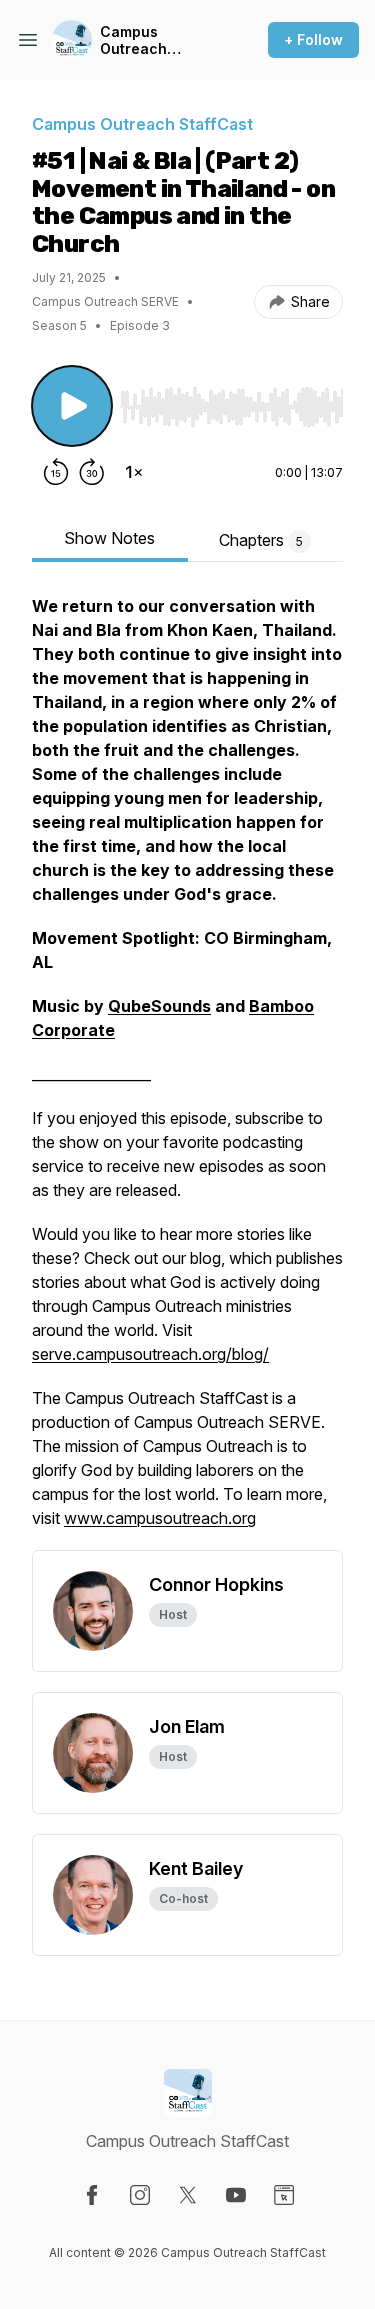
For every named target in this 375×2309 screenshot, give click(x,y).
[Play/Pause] (72, 406)
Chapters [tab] (261, 540)
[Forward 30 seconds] (92, 472)
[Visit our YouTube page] (236, 2195)
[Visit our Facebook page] (92, 2195)
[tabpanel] (187, 1072)
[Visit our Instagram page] (140, 2195)
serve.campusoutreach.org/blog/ (150, 1354)
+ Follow (313, 39)
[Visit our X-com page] (188, 2195)
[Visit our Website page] (284, 2195)
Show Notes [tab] (109, 538)
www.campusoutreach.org (160, 1518)
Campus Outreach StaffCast (134, 40)
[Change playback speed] (134, 472)
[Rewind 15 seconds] (56, 472)
